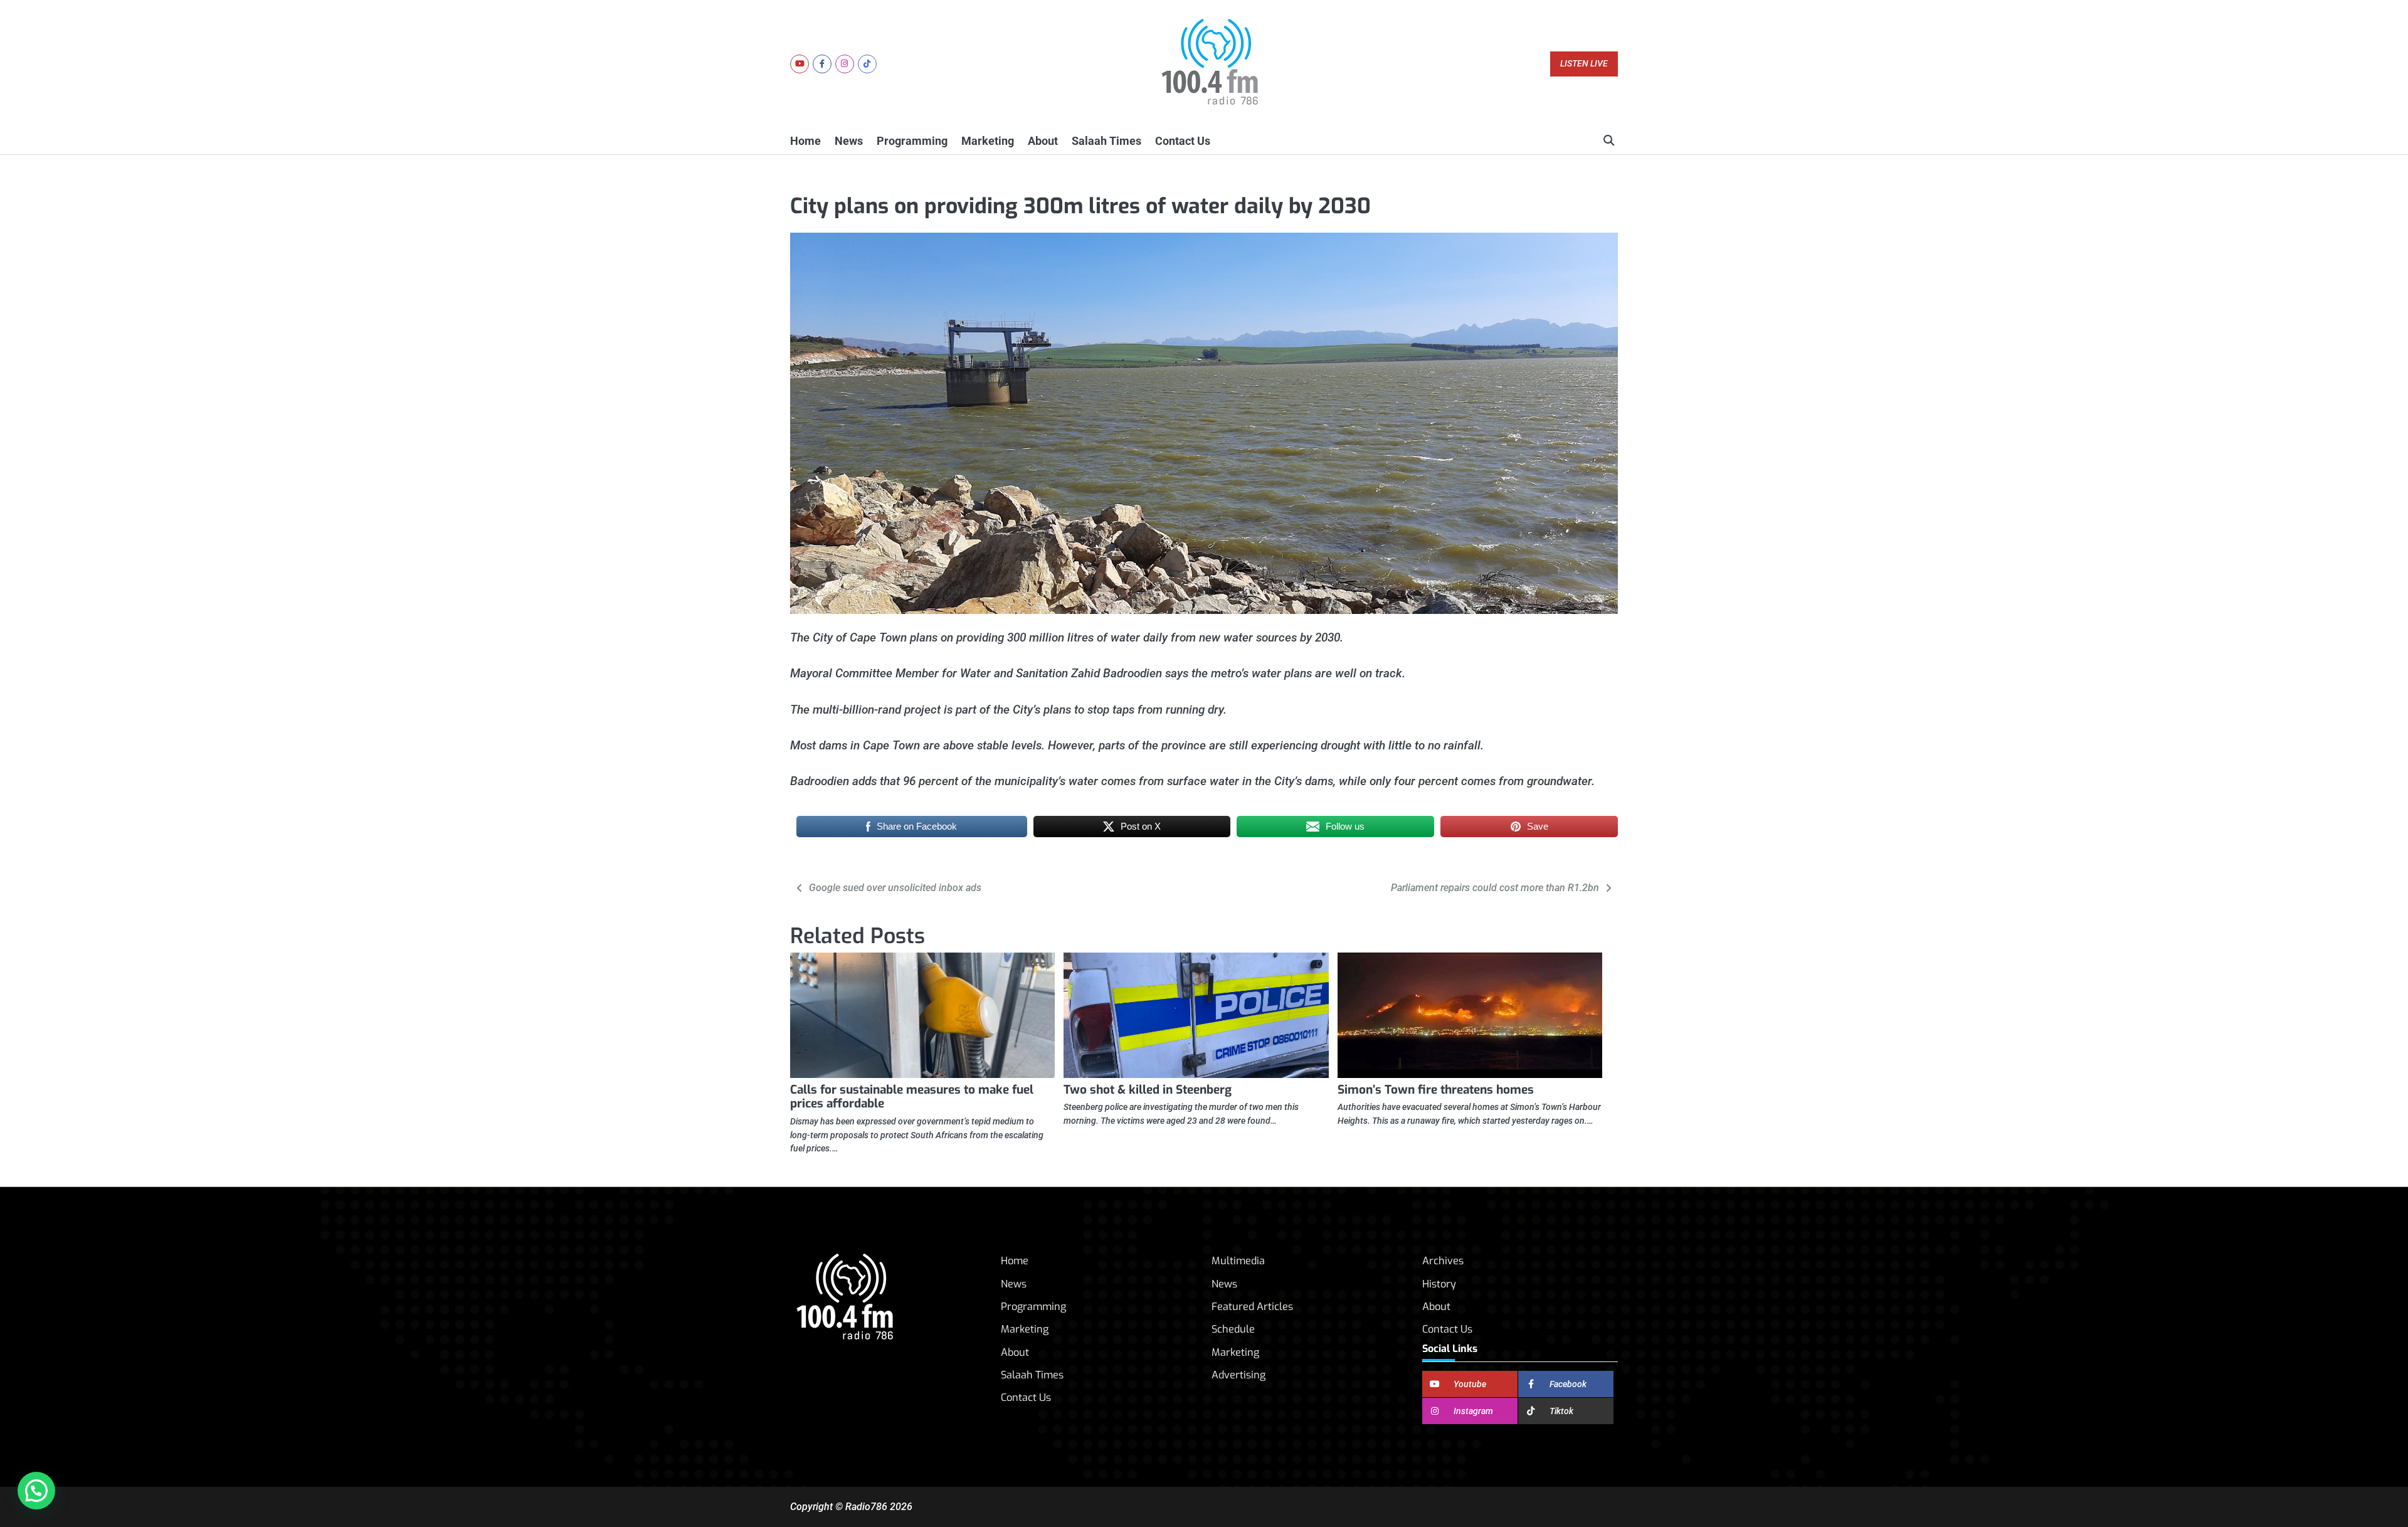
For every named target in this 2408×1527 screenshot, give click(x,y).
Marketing (988, 141)
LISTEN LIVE (1584, 64)
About (1043, 141)
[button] (36, 1491)
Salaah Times (1106, 141)
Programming (912, 141)
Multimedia (1238, 1261)
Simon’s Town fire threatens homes (1436, 1090)
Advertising (1238, 1375)
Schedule (1233, 1329)
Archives (1443, 1261)
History (1439, 1284)
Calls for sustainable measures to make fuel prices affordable (912, 1097)
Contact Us (1183, 141)
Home (805, 141)
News (849, 141)
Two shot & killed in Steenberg (1148, 1090)
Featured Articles (1252, 1307)
